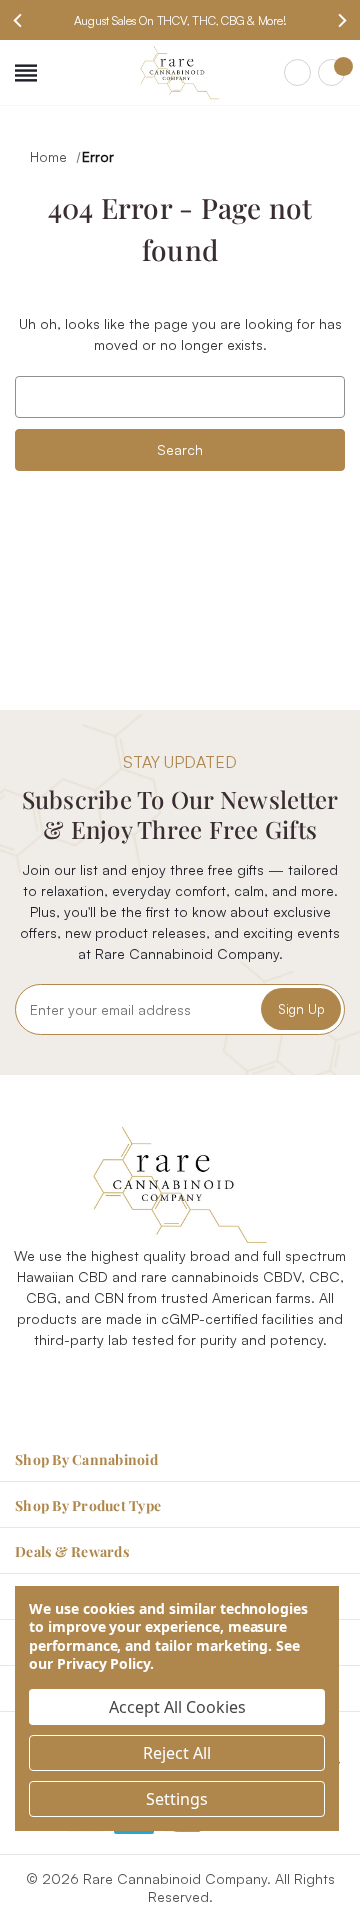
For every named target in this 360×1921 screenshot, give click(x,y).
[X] (202, 1388)
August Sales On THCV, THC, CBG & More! (180, 20)
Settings (177, 1799)
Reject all (177, 1753)
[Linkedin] (248, 1388)
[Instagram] (157, 1388)
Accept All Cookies (177, 1707)
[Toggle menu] (26, 73)
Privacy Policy (103, 1663)
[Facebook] (111, 1388)
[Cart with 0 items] (332, 73)
